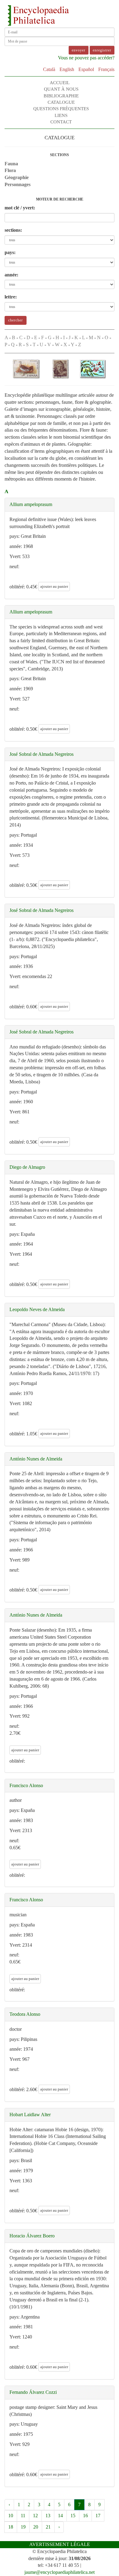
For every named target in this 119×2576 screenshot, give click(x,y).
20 (36, 2527)
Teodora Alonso (25, 2014)
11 (23, 2516)
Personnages (18, 184)
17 (98, 2516)
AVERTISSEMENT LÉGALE (60, 2544)
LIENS (61, 115)
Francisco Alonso (26, 1785)
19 (23, 2527)
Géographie (17, 177)
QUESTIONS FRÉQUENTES (61, 109)
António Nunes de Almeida (36, 1459)
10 (11, 2516)
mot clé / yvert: (20, 208)
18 (11, 2527)
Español (86, 69)
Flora (10, 170)
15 (73, 2516)
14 (60, 2516)
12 (35, 2516)
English (67, 69)
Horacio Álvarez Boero (32, 2236)
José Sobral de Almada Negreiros (41, 754)
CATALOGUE (61, 102)
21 (48, 2527)
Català (49, 69)
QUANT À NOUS (61, 89)
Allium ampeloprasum (31, 504)
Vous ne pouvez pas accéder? (86, 58)
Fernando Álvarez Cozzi (33, 2392)
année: (11, 275)
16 (85, 2516)
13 (48, 2516)
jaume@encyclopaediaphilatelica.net (60, 2572)
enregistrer (102, 50)
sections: (13, 230)
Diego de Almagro (27, 1167)
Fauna (11, 164)
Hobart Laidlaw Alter (30, 2115)
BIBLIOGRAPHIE (61, 96)
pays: (10, 252)
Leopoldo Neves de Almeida (37, 1309)
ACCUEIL (60, 83)
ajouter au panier (54, 586)
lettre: (11, 297)
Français (106, 69)
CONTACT (61, 122)
